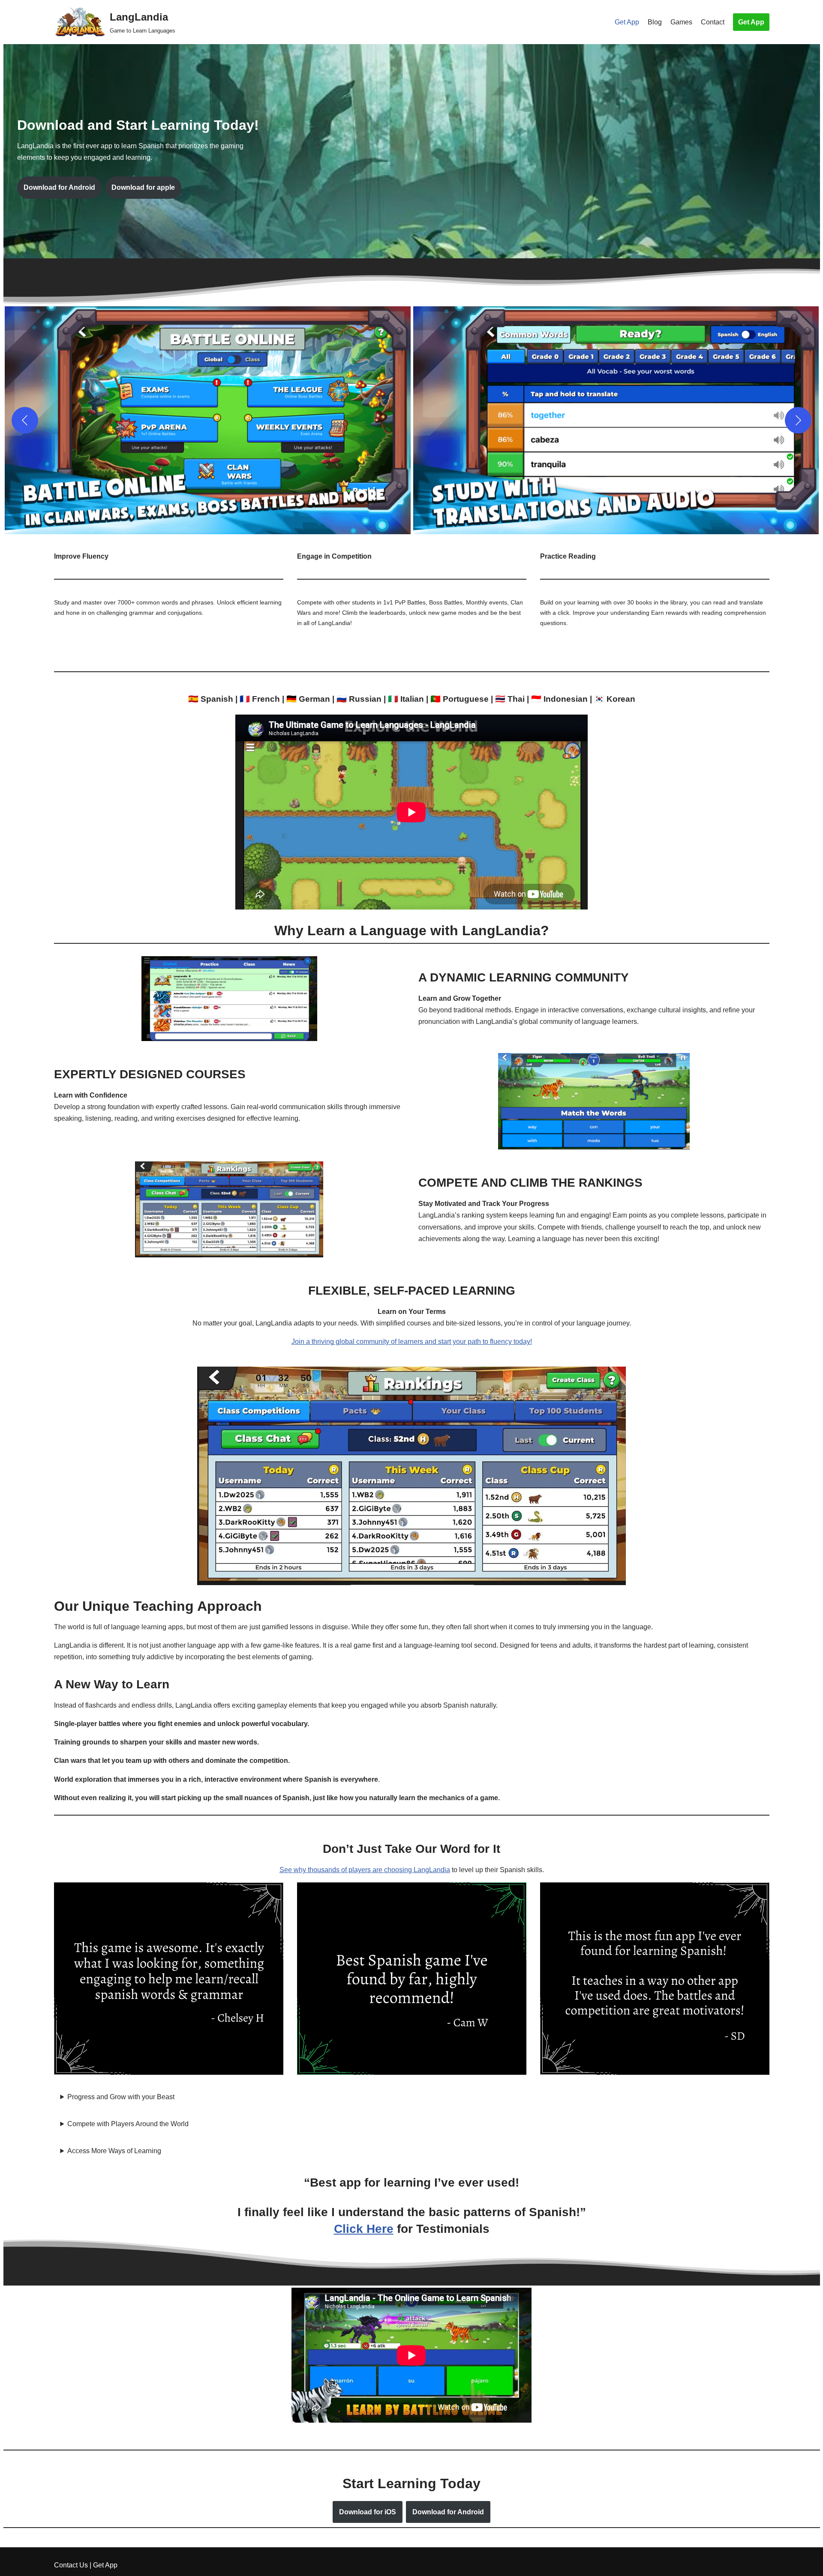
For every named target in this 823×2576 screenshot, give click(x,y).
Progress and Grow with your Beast (121, 2097)
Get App (627, 22)
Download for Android (59, 187)
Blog (655, 22)
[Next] (798, 420)
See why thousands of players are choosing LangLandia (365, 1870)
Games (681, 22)
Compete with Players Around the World (128, 2124)
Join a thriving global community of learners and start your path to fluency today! (412, 1342)
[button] (208, 420)
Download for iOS (368, 2512)
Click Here (364, 2229)
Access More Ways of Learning (114, 2151)
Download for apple (143, 187)
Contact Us (71, 2565)
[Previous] (25, 420)
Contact (713, 22)
